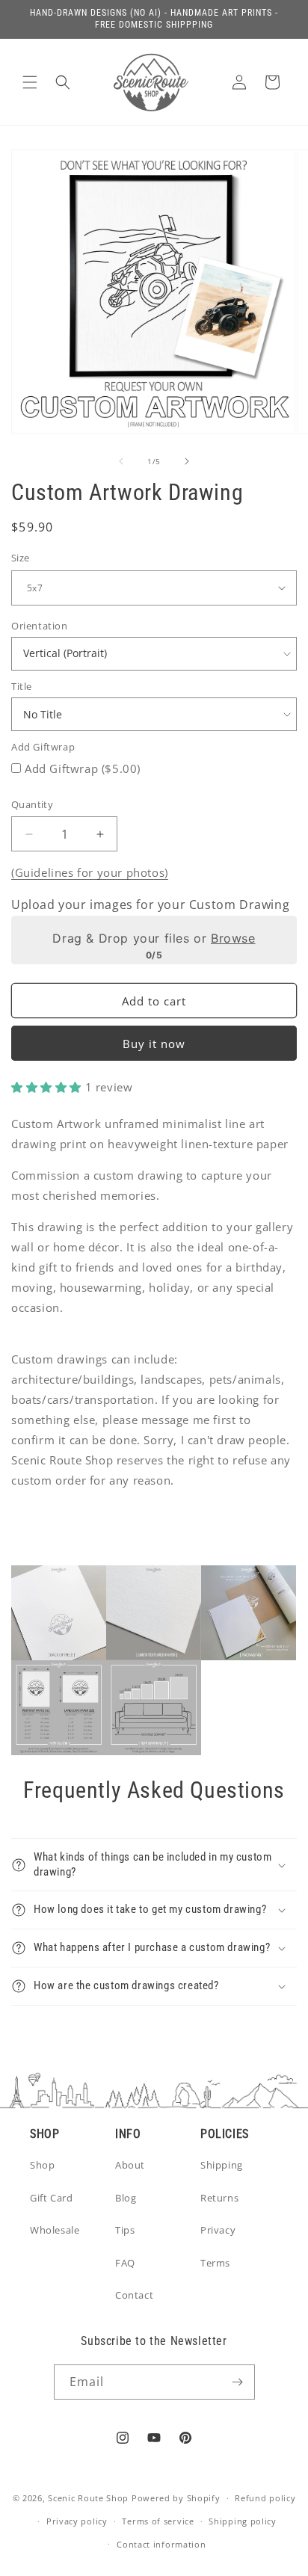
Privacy (218, 2230)
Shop (42, 2165)
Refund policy (265, 2498)
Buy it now (154, 1044)
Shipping (222, 2165)
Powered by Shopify (176, 2498)
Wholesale (55, 2230)
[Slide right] (187, 461)
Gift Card (51, 2198)
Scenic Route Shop (88, 2498)
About (130, 2165)
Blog (126, 2198)
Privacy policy (77, 2521)
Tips (125, 2230)
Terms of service (158, 2521)
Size (21, 558)
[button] (30, 82)
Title (22, 686)
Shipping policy (243, 2521)
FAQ (125, 2263)
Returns (219, 2198)
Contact (134, 2295)
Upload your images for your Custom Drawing (150, 905)
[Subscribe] (238, 2382)
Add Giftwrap (43, 747)
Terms (215, 2263)
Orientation (40, 626)
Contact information (161, 2544)
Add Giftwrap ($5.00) (83, 768)
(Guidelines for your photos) (90, 872)
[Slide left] (121, 461)
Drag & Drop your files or (154, 938)
